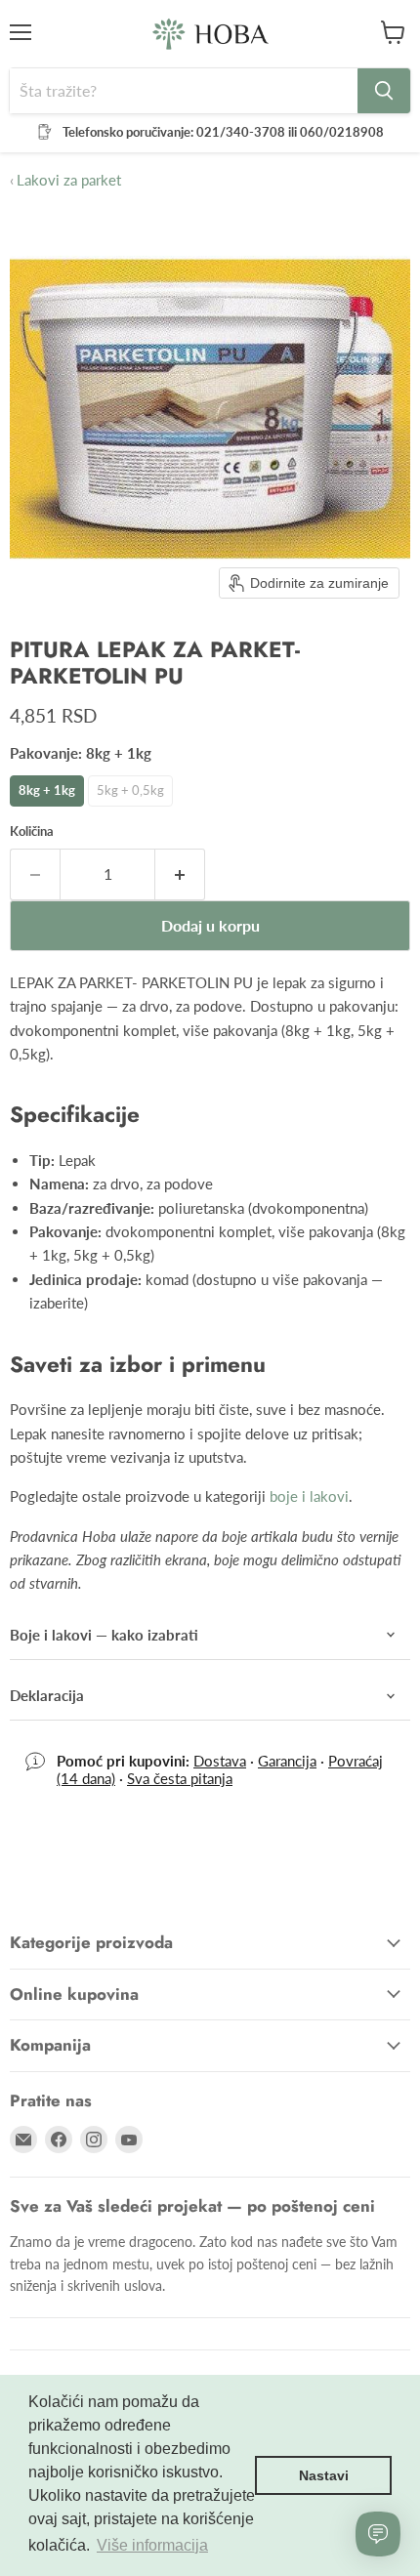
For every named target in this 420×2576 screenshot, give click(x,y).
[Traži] (384, 91)
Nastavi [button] (324, 2475)
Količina (32, 831)
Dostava (220, 1761)
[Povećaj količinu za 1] (180, 874)
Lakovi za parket (65, 180)
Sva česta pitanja (180, 1778)
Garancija (287, 1761)
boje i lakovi (309, 1496)
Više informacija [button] (152, 2545)
